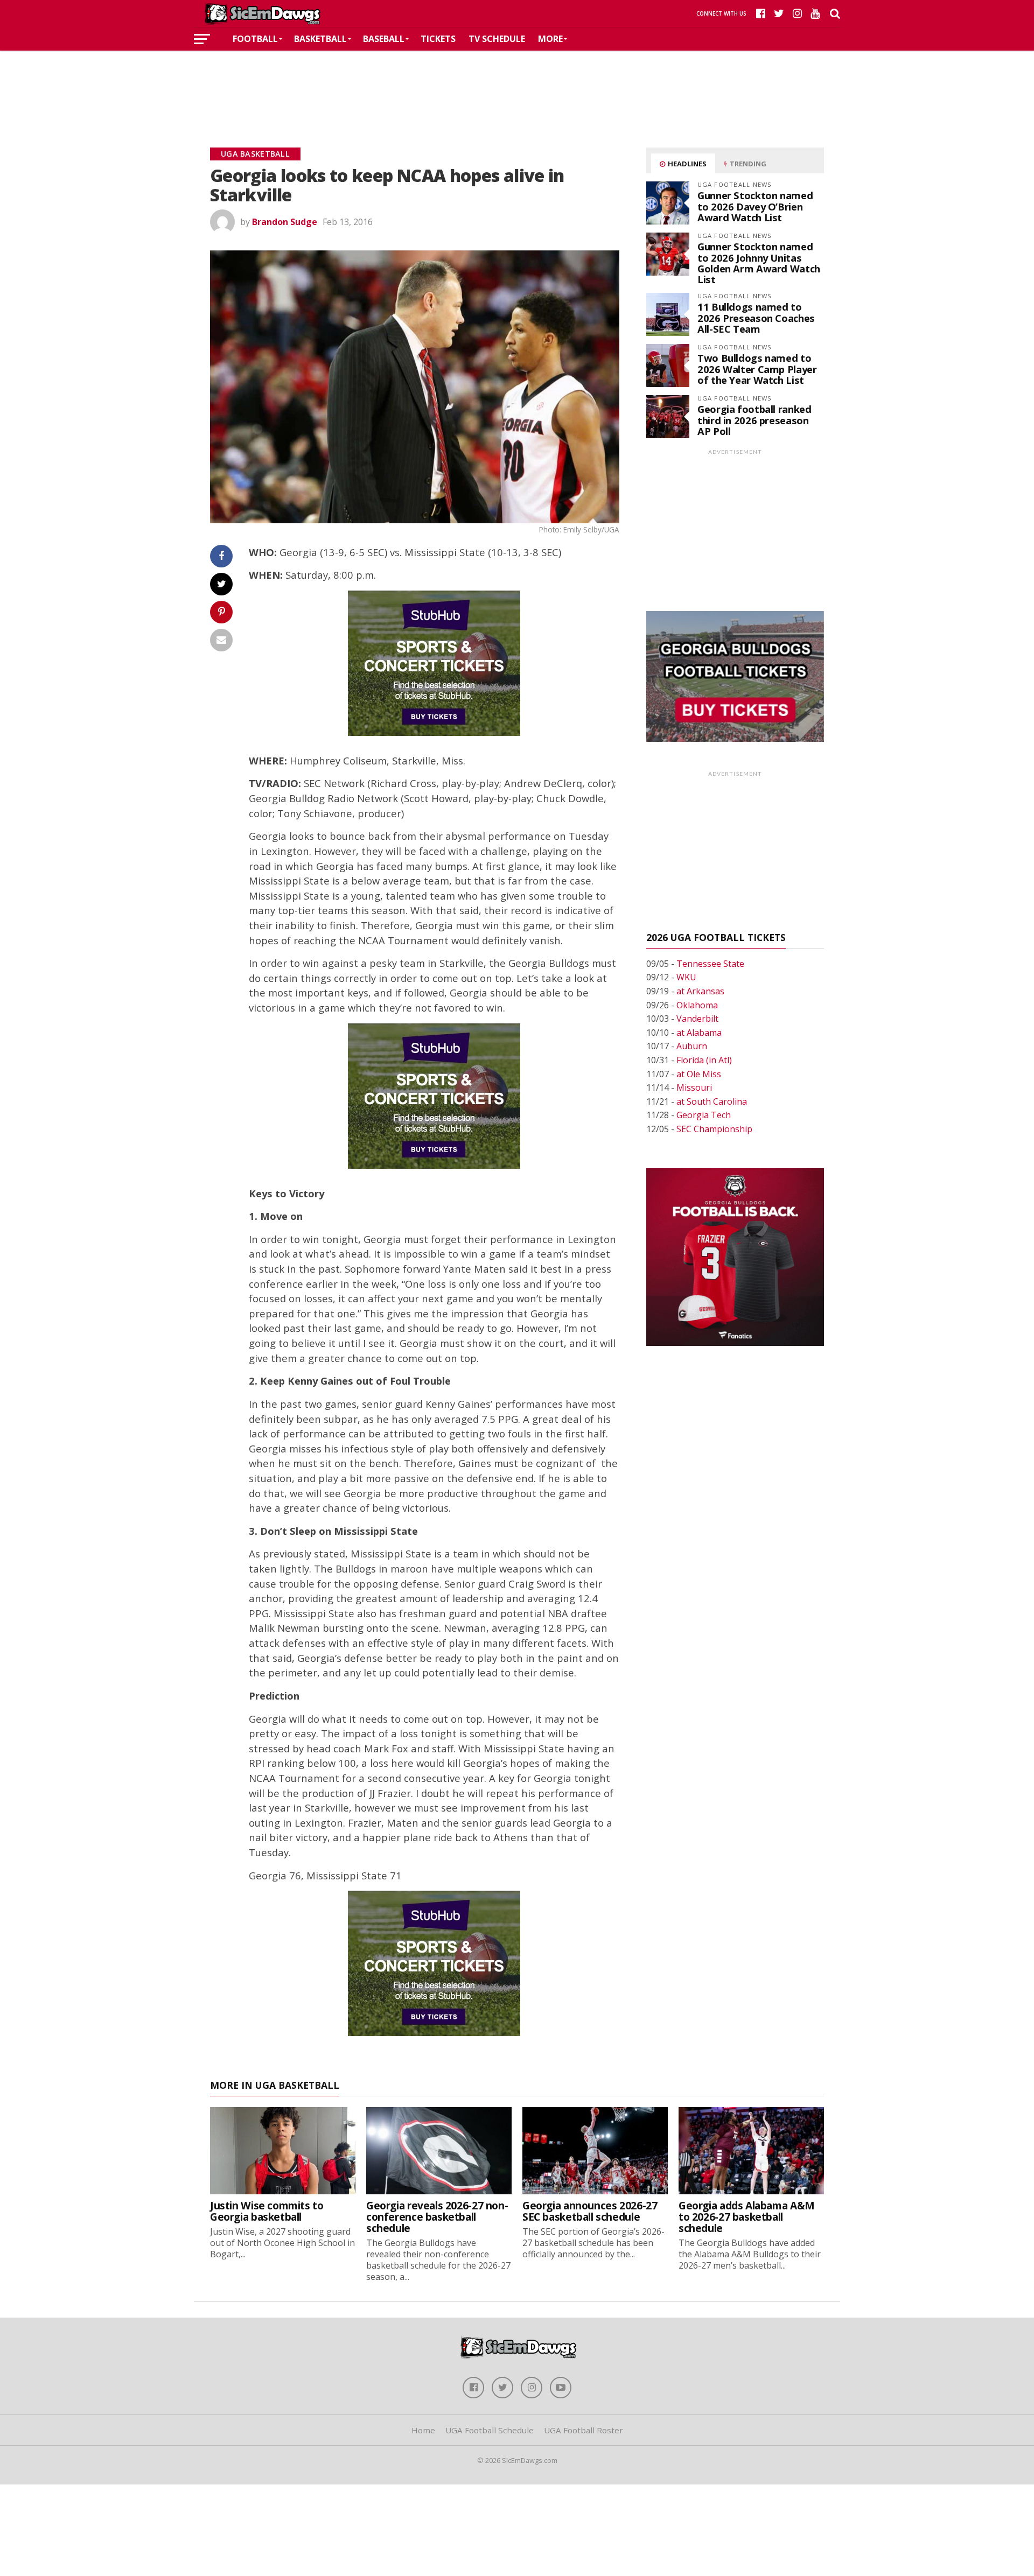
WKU (686, 977)
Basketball (320, 39)
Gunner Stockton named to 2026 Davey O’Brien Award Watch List (755, 206)
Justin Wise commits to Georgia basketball (267, 2211)
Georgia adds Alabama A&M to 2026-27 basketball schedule (747, 2217)
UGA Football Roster (584, 2430)
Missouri (694, 1087)
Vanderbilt (697, 1019)
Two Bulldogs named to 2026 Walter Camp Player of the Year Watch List (757, 368)
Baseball (384, 39)
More (550, 39)
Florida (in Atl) (704, 1060)
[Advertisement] (517, 83)
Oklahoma (697, 1005)
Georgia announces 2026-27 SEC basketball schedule (590, 2211)
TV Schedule (497, 39)
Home (423, 2430)
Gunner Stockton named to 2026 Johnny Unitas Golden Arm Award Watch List (759, 263)
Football (255, 39)
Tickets (438, 39)
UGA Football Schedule (490, 2430)
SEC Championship (714, 1129)
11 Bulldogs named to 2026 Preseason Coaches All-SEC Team (756, 317)
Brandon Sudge (285, 222)
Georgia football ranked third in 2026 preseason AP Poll (754, 420)
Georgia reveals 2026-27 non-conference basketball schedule (437, 2217)
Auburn (692, 1046)
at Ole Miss (699, 1074)
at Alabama (699, 1033)
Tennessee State (710, 964)
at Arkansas (700, 991)
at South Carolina (712, 1101)
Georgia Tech (704, 1115)
